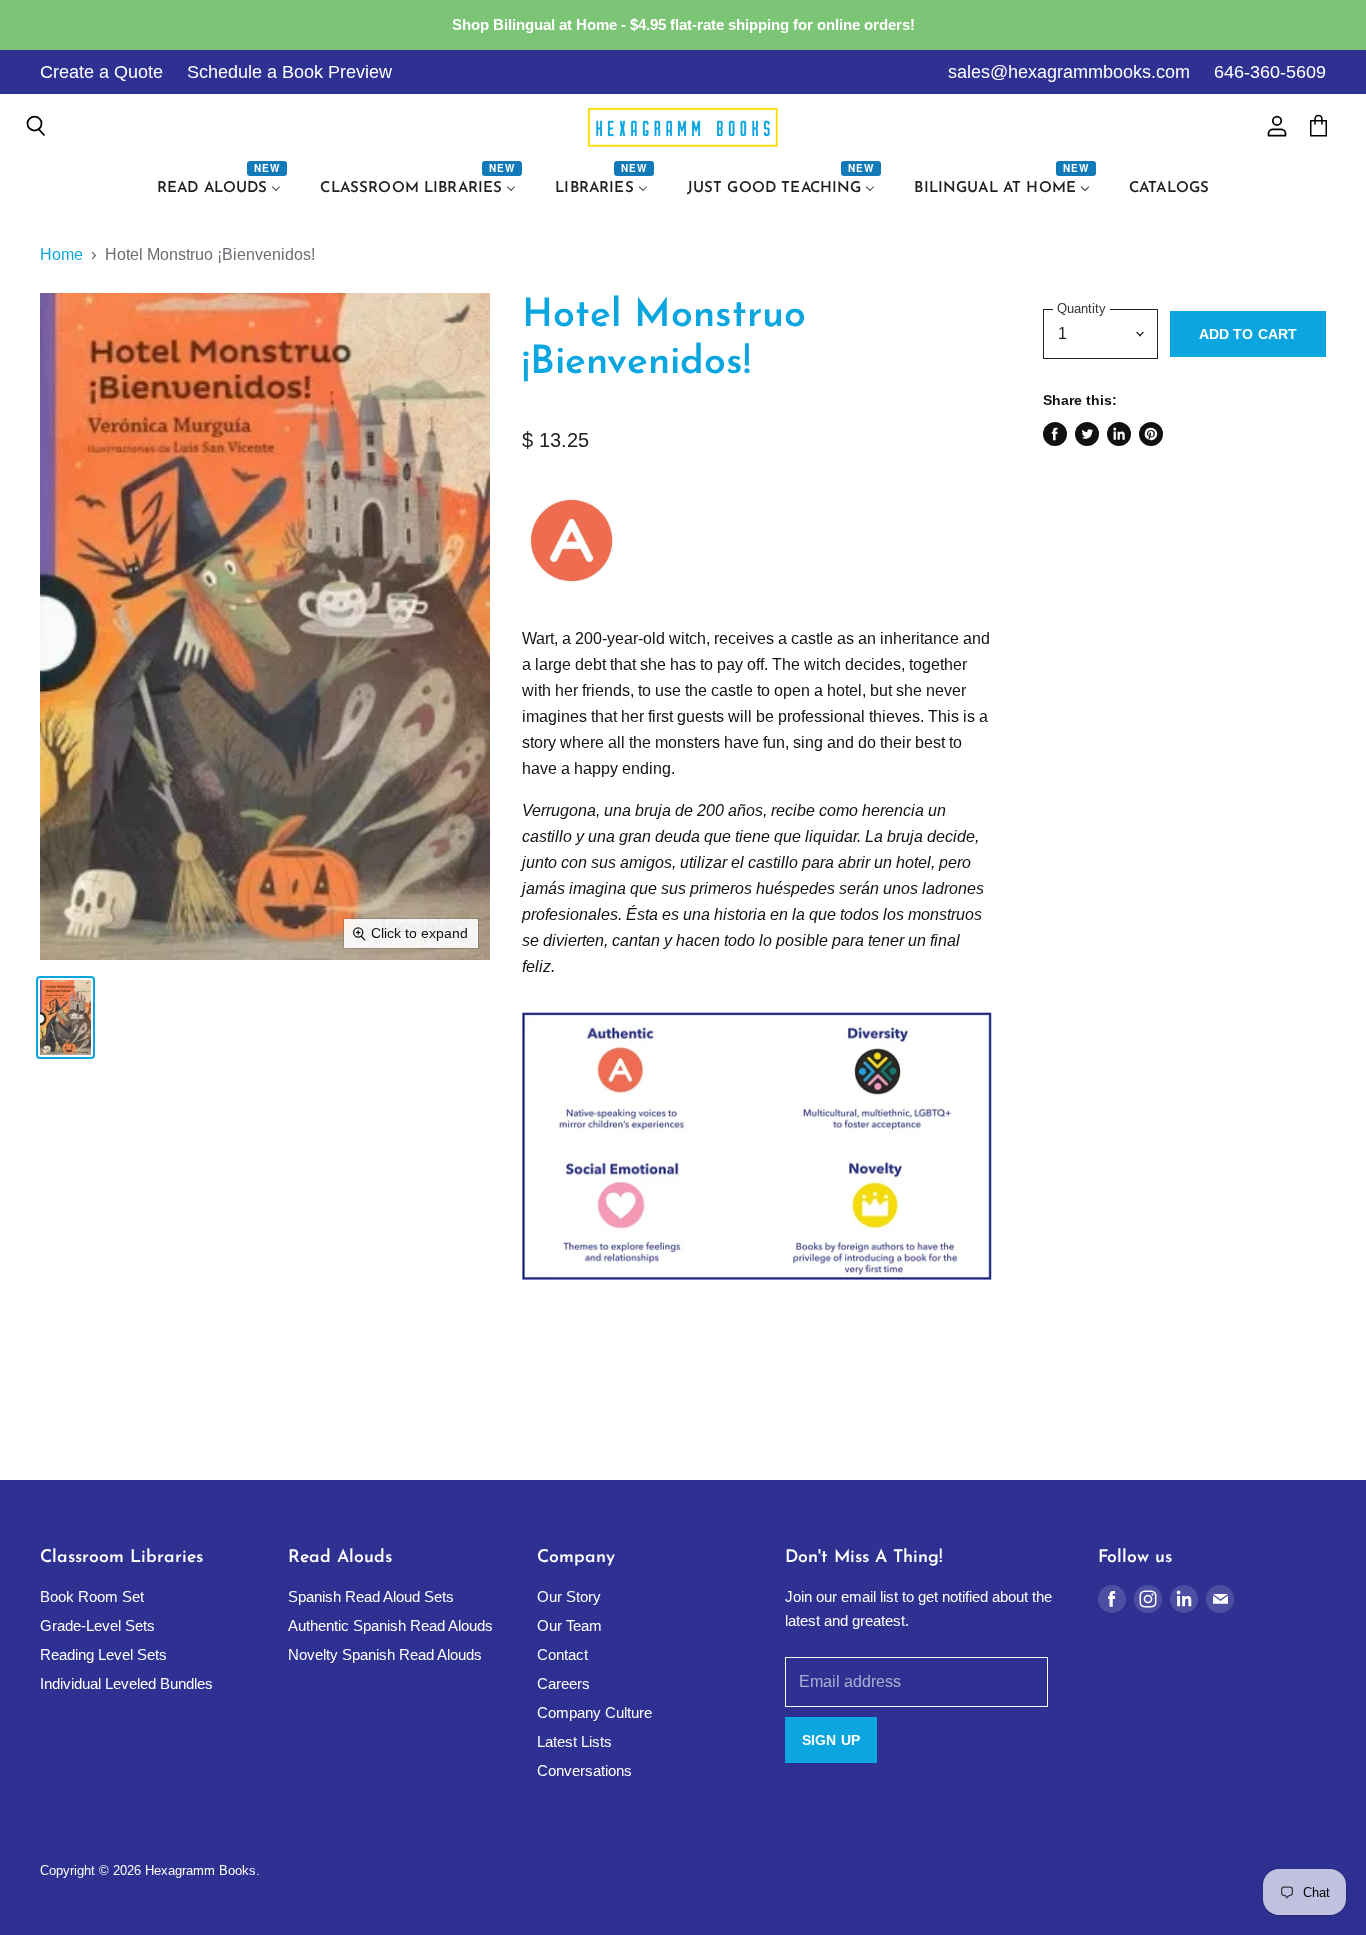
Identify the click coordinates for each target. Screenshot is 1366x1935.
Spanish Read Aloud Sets (371, 1596)
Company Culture (594, 1712)
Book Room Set (92, 1596)
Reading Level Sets (103, 1654)
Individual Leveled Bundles (126, 1683)
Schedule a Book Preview (289, 72)
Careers (563, 1683)
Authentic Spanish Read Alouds (390, 1625)
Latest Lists (574, 1741)
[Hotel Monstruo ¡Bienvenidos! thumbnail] (65, 1017)
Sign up (831, 1740)
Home (61, 254)
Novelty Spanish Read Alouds (385, 1654)
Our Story (569, 1596)
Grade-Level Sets (97, 1625)
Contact (562, 1654)
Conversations (584, 1770)
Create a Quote (101, 72)
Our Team (569, 1625)
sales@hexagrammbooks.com (1069, 72)
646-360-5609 (1270, 72)
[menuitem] (222, 189)
